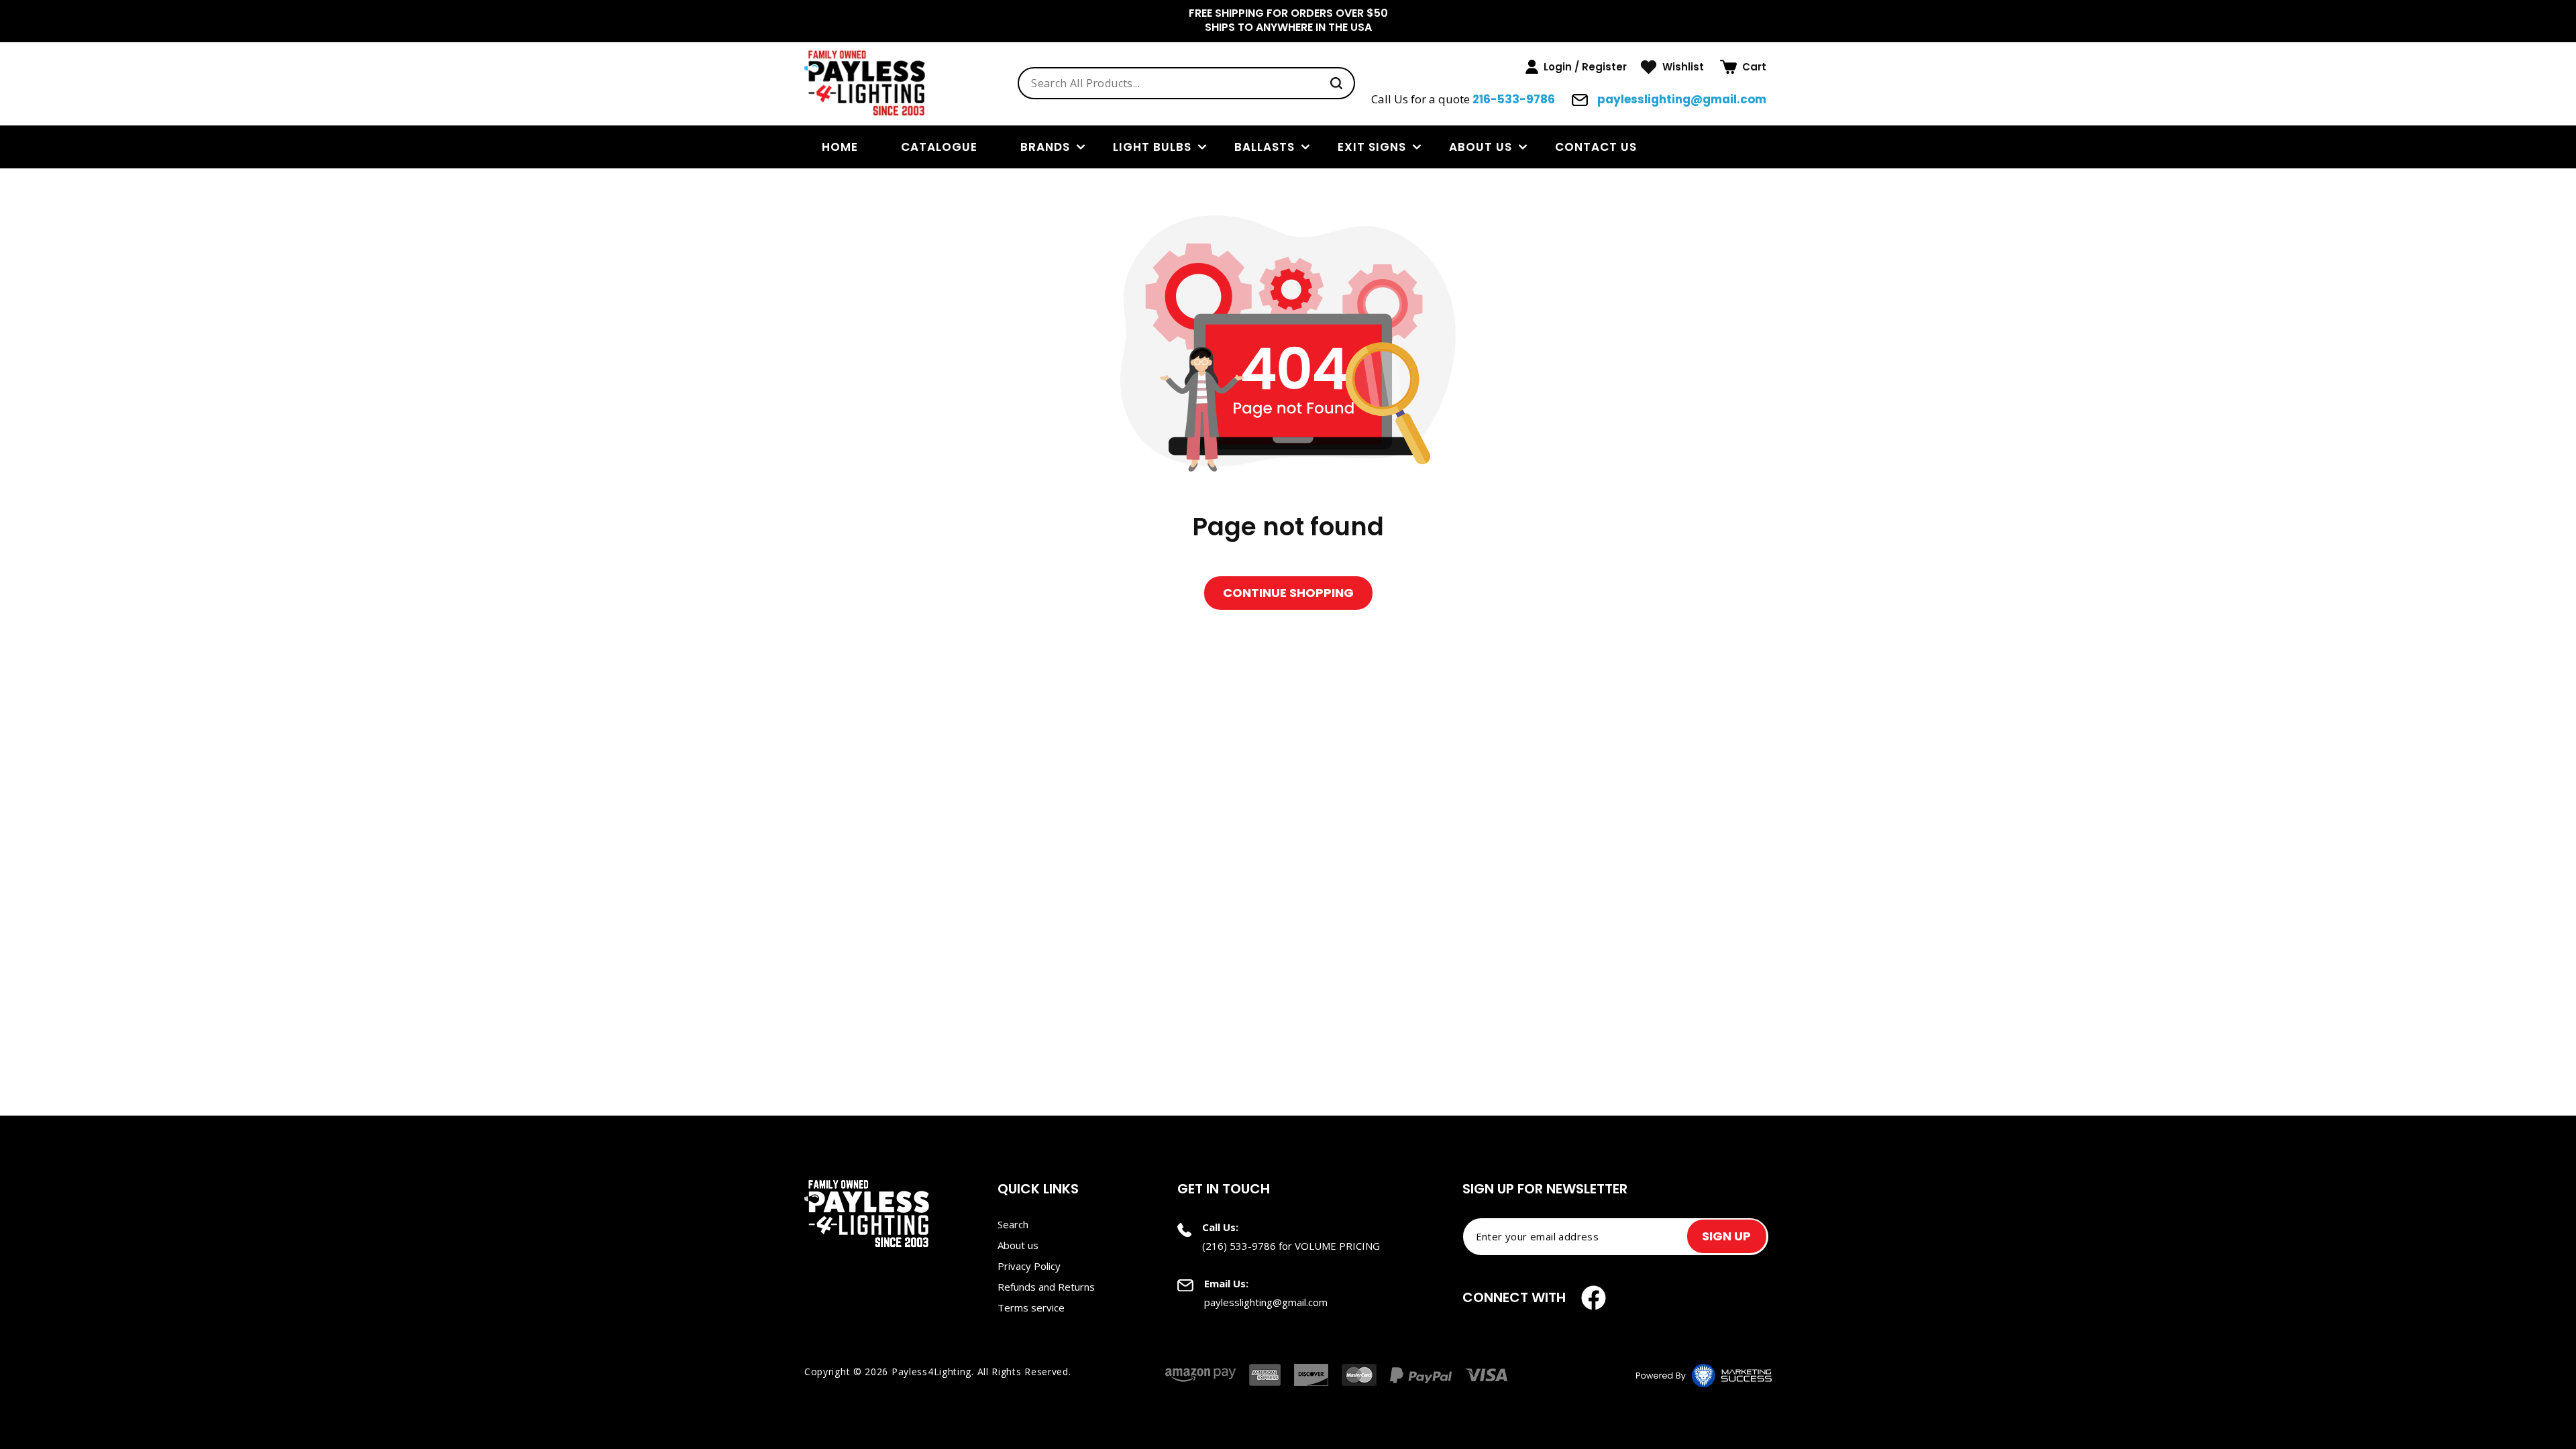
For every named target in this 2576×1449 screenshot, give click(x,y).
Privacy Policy (1029, 1266)
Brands (1045, 147)
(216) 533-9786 (1239, 1246)
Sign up (1726, 1236)
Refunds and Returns (1046, 1287)
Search (1013, 1224)
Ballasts (1265, 147)
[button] (1743, 67)
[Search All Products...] (1336, 83)
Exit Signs (1372, 147)
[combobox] (1186, 83)
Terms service (1031, 1307)
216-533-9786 (1514, 99)
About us (1481, 147)
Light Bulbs (1152, 147)
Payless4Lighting (931, 1372)
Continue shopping (1288, 593)
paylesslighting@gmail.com (1680, 99)
